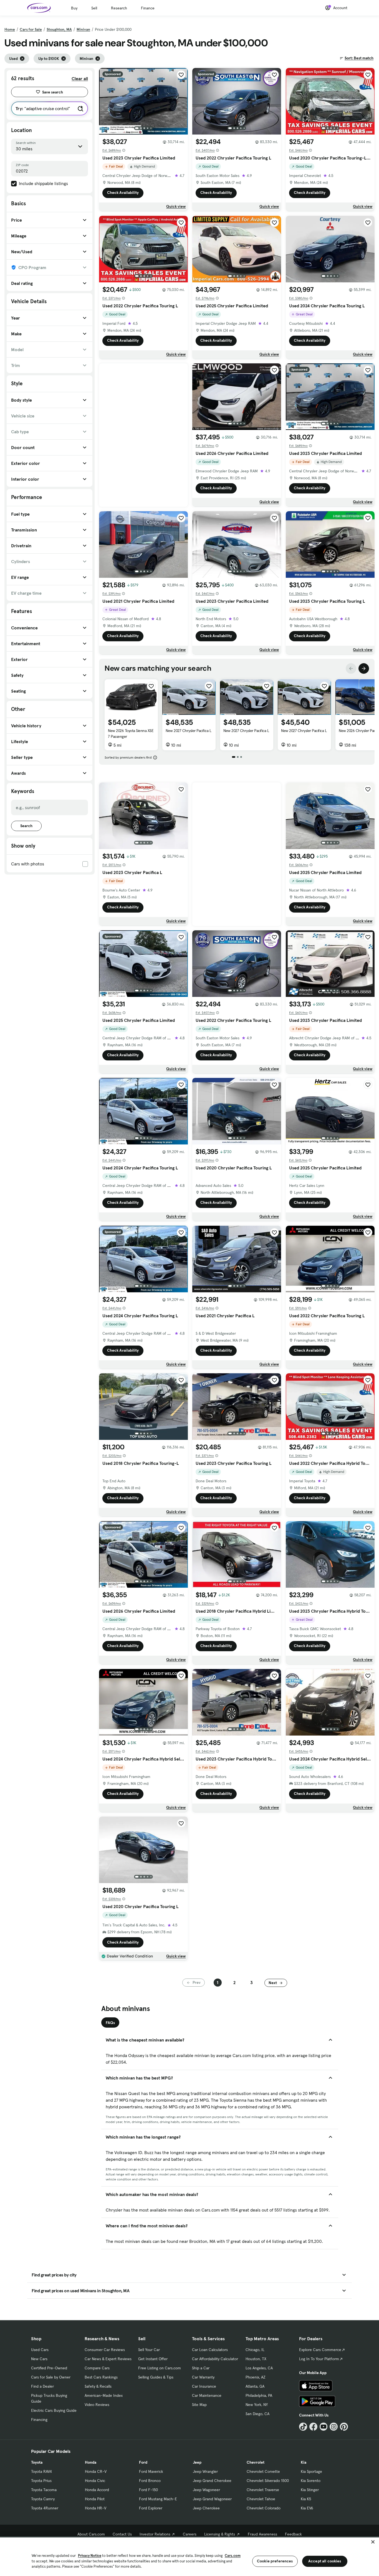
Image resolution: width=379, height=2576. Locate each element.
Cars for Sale (31, 29)
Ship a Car (201, 2368)
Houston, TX (256, 2359)
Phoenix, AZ (256, 2377)
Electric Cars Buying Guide (54, 2410)
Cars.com (233, 2556)
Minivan (83, 29)
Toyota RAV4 (41, 2471)
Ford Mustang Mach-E (158, 2499)
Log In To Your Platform (319, 2359)
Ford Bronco (150, 2481)
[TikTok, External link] (303, 2427)
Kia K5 (306, 2499)
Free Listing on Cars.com (160, 2368)
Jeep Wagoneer (206, 2490)
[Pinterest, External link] (344, 2427)
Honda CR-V (96, 2471)
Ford (143, 2462)
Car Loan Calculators (210, 2350)
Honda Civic (95, 2481)
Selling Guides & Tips (156, 2377)
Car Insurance (204, 2386)
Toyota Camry (43, 2499)
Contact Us (122, 2534)
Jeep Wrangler (205, 2471)
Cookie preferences (275, 2561)
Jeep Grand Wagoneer (212, 2499)
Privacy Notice (90, 2556)
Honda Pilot (95, 2499)
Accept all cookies (325, 2561)
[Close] (373, 2542)
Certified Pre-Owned (49, 2368)
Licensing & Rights (220, 2534)
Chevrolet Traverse (263, 2490)
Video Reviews (97, 2405)
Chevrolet (256, 2462)
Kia (304, 2462)
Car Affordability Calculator (215, 2359)
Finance (148, 8)
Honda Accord (97, 2490)
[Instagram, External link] (334, 2427)
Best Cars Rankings (101, 2377)
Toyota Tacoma (44, 2490)
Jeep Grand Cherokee (212, 2481)
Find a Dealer (42, 2386)
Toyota (37, 2462)
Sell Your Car (149, 2350)
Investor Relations (155, 2534)
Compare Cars (97, 2368)
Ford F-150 (148, 2490)
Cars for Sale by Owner (51, 2377)
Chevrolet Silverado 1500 (268, 2481)
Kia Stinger (310, 2490)
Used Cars (40, 2350)
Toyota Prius (41, 2481)
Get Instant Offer (153, 2359)
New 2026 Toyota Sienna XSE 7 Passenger (131, 734)
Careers (190, 2534)
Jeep (197, 2462)
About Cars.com (91, 2534)
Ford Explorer (151, 2508)
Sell (94, 8)
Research (119, 8)
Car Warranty (203, 2377)
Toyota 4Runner (45, 2508)
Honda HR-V (96, 2508)
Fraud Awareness (262, 2534)
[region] (189, 2556)
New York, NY (257, 2405)
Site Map (199, 2405)
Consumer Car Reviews (105, 2350)
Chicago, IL (255, 2350)
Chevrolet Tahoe (261, 2499)
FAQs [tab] (110, 2023)
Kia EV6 (307, 2508)
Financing (39, 2420)
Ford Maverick (151, 2471)
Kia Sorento (311, 2481)
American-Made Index (104, 2395)
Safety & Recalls (98, 2386)
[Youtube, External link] (324, 2427)
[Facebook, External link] (313, 2427)
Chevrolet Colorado (264, 2508)
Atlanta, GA (255, 2386)
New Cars (39, 2359)
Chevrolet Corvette (263, 2471)
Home (10, 29)
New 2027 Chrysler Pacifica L (189, 731)
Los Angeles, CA (259, 2368)
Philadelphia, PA (259, 2395)
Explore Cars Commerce (320, 2350)
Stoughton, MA (59, 29)
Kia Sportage (311, 2471)
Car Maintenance (207, 2395)
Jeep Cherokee (206, 2508)
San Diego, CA (257, 2414)
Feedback (293, 2534)
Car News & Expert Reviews (108, 2359)
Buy (74, 8)
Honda (91, 2462)
